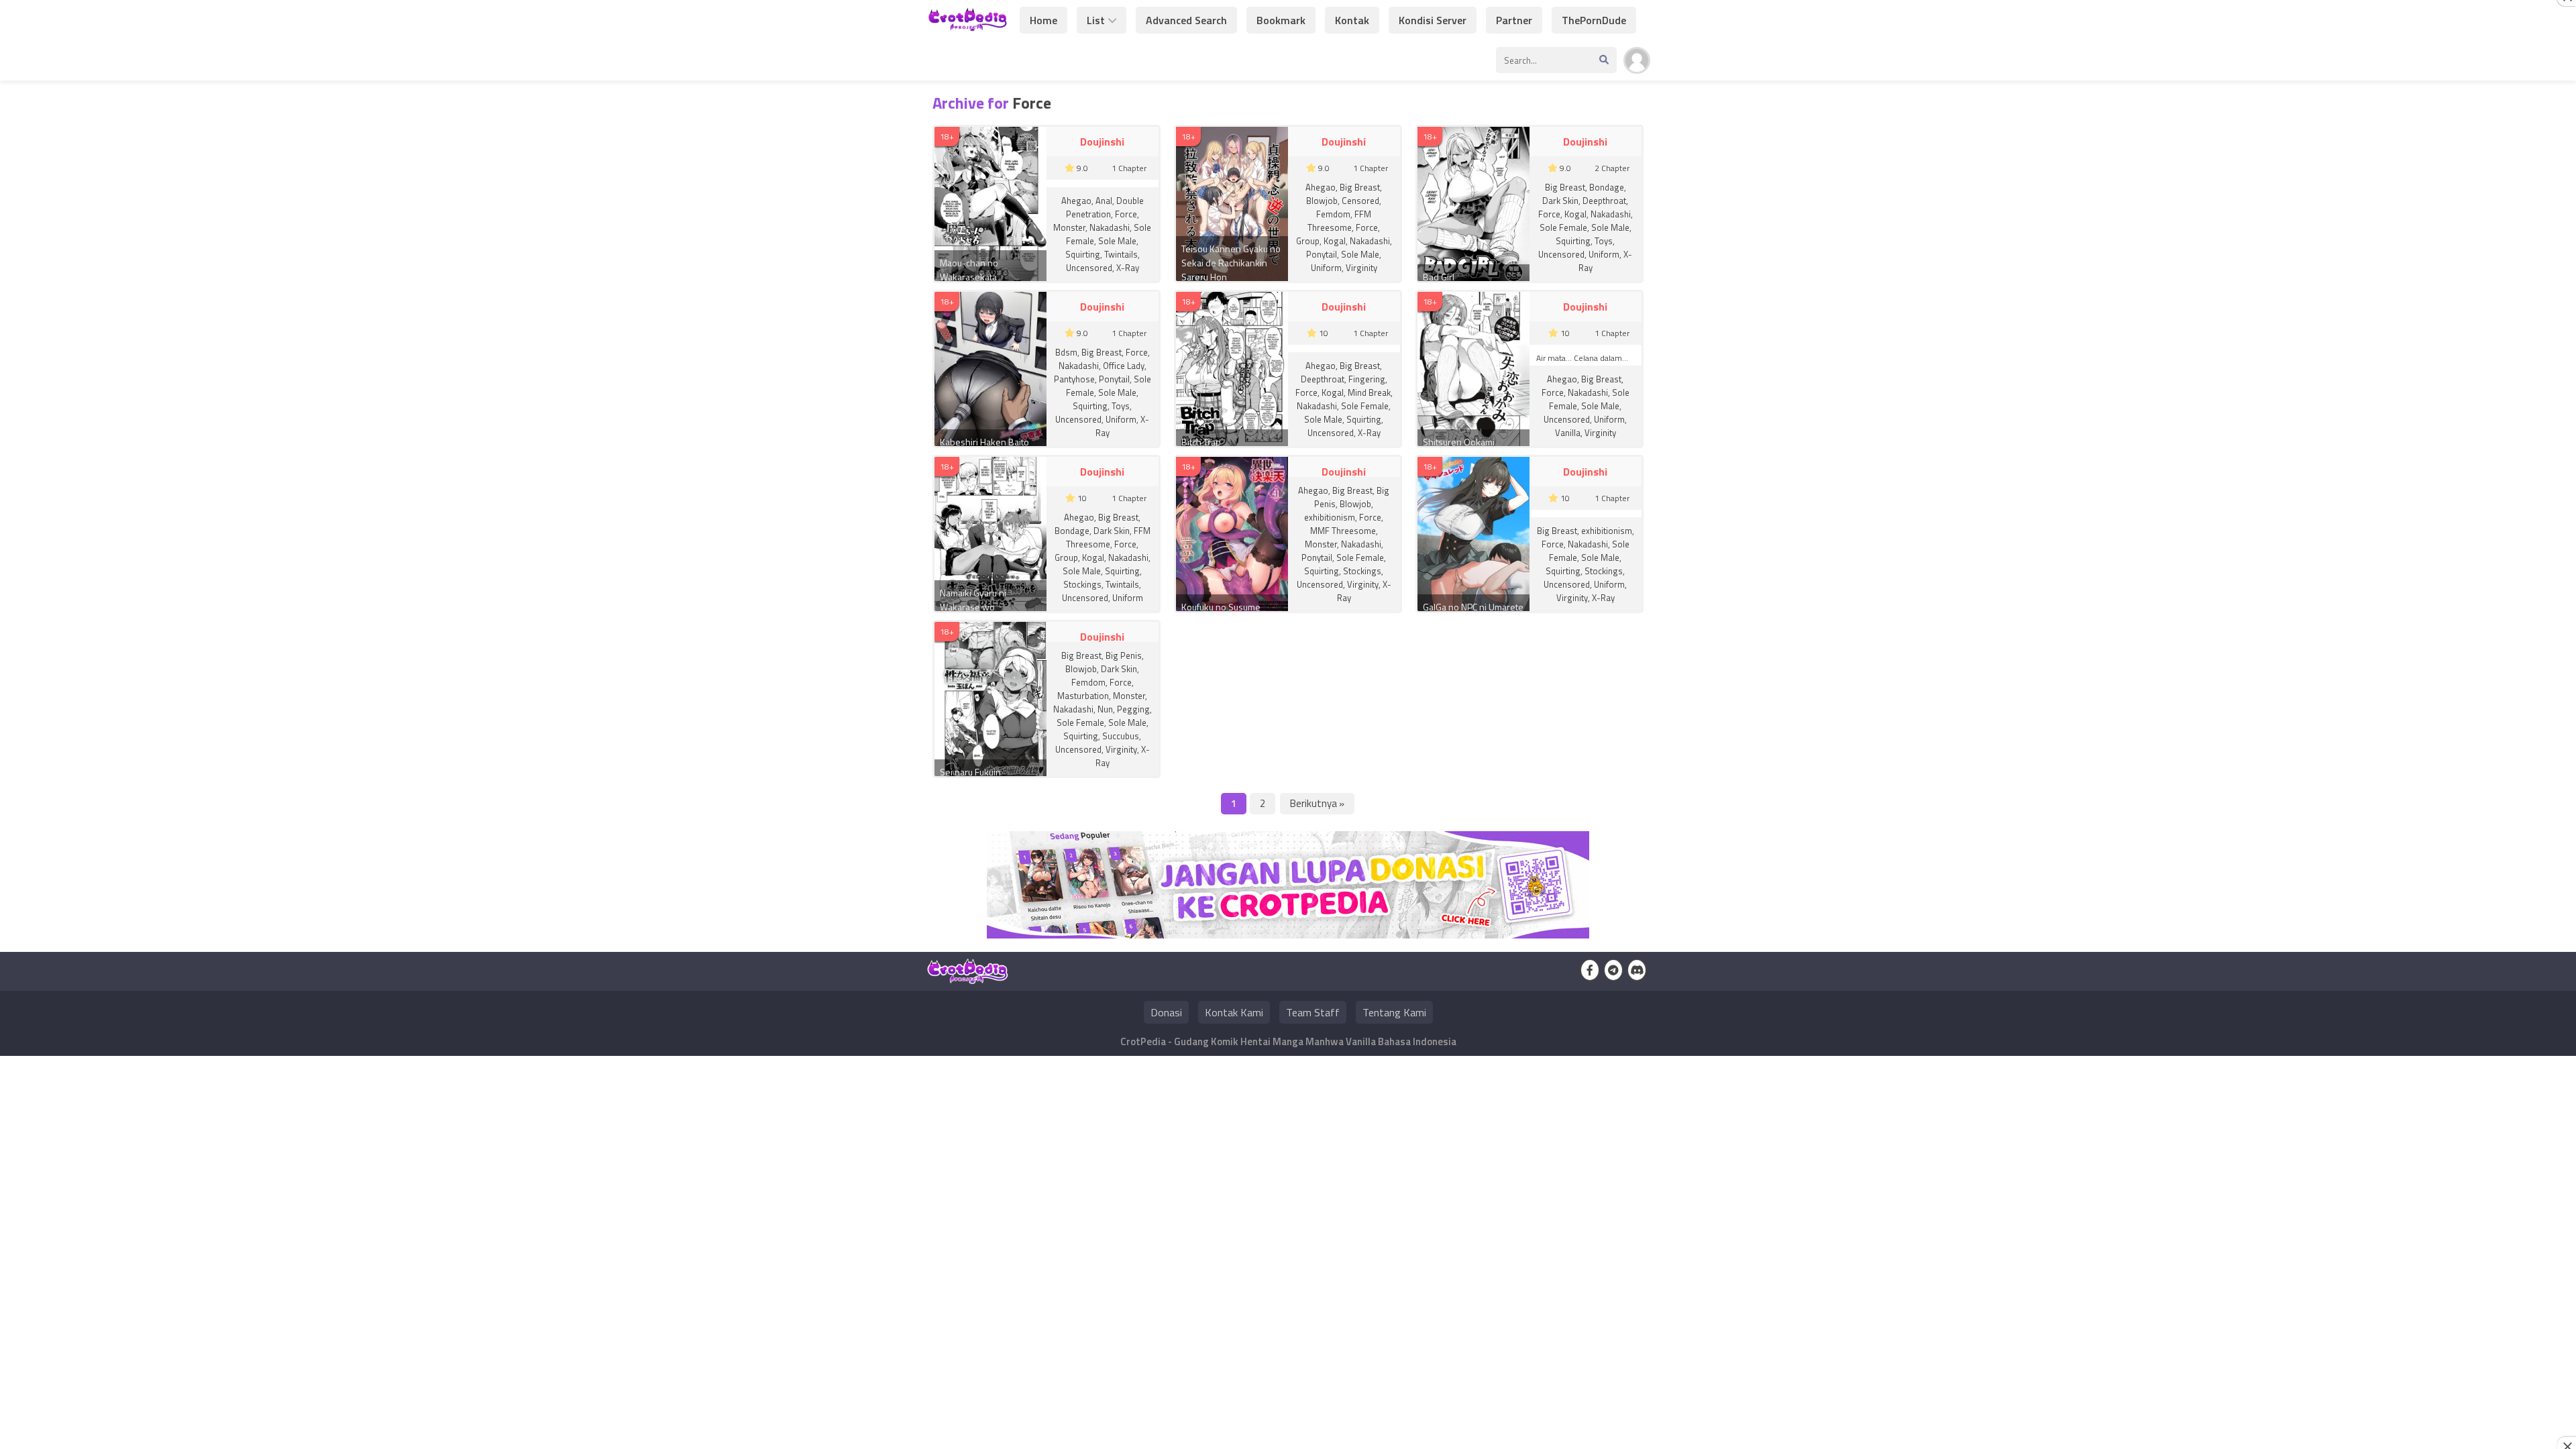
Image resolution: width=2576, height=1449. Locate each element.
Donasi (1166, 1012)
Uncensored (1089, 268)
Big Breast (1360, 187)
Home (1043, 20)
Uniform (1326, 268)
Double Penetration (1105, 207)
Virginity (1361, 268)
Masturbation (1083, 696)
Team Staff (1313, 1012)
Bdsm (1066, 352)
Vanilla (1568, 433)
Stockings (1082, 584)
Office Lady (1124, 366)
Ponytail (1322, 254)
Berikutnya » (1317, 803)
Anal (1104, 201)
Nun (1105, 709)
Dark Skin (1560, 201)
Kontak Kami (1234, 1012)
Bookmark (1281, 20)
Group (1308, 241)
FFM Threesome (1339, 221)
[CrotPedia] (968, 25)
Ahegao (1076, 201)
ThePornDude (1594, 20)
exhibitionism (1330, 517)
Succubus (1121, 736)
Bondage (1607, 187)
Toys (1604, 241)
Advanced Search (1186, 20)
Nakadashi (1110, 227)
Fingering (1367, 379)
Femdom (1333, 214)
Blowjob (1322, 201)
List (1096, 20)
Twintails (1121, 254)
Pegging (1133, 709)
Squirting (1083, 254)
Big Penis (1124, 655)
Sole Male (1117, 241)
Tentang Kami (1394, 1012)
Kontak (1352, 20)
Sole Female (1563, 227)
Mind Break (1369, 392)
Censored (1360, 201)
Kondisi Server (1433, 20)
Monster (1069, 227)
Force (1126, 214)
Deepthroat (1604, 201)
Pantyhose (1074, 379)
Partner (1514, 20)
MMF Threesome (1343, 531)
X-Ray (1128, 268)
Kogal (1335, 241)
